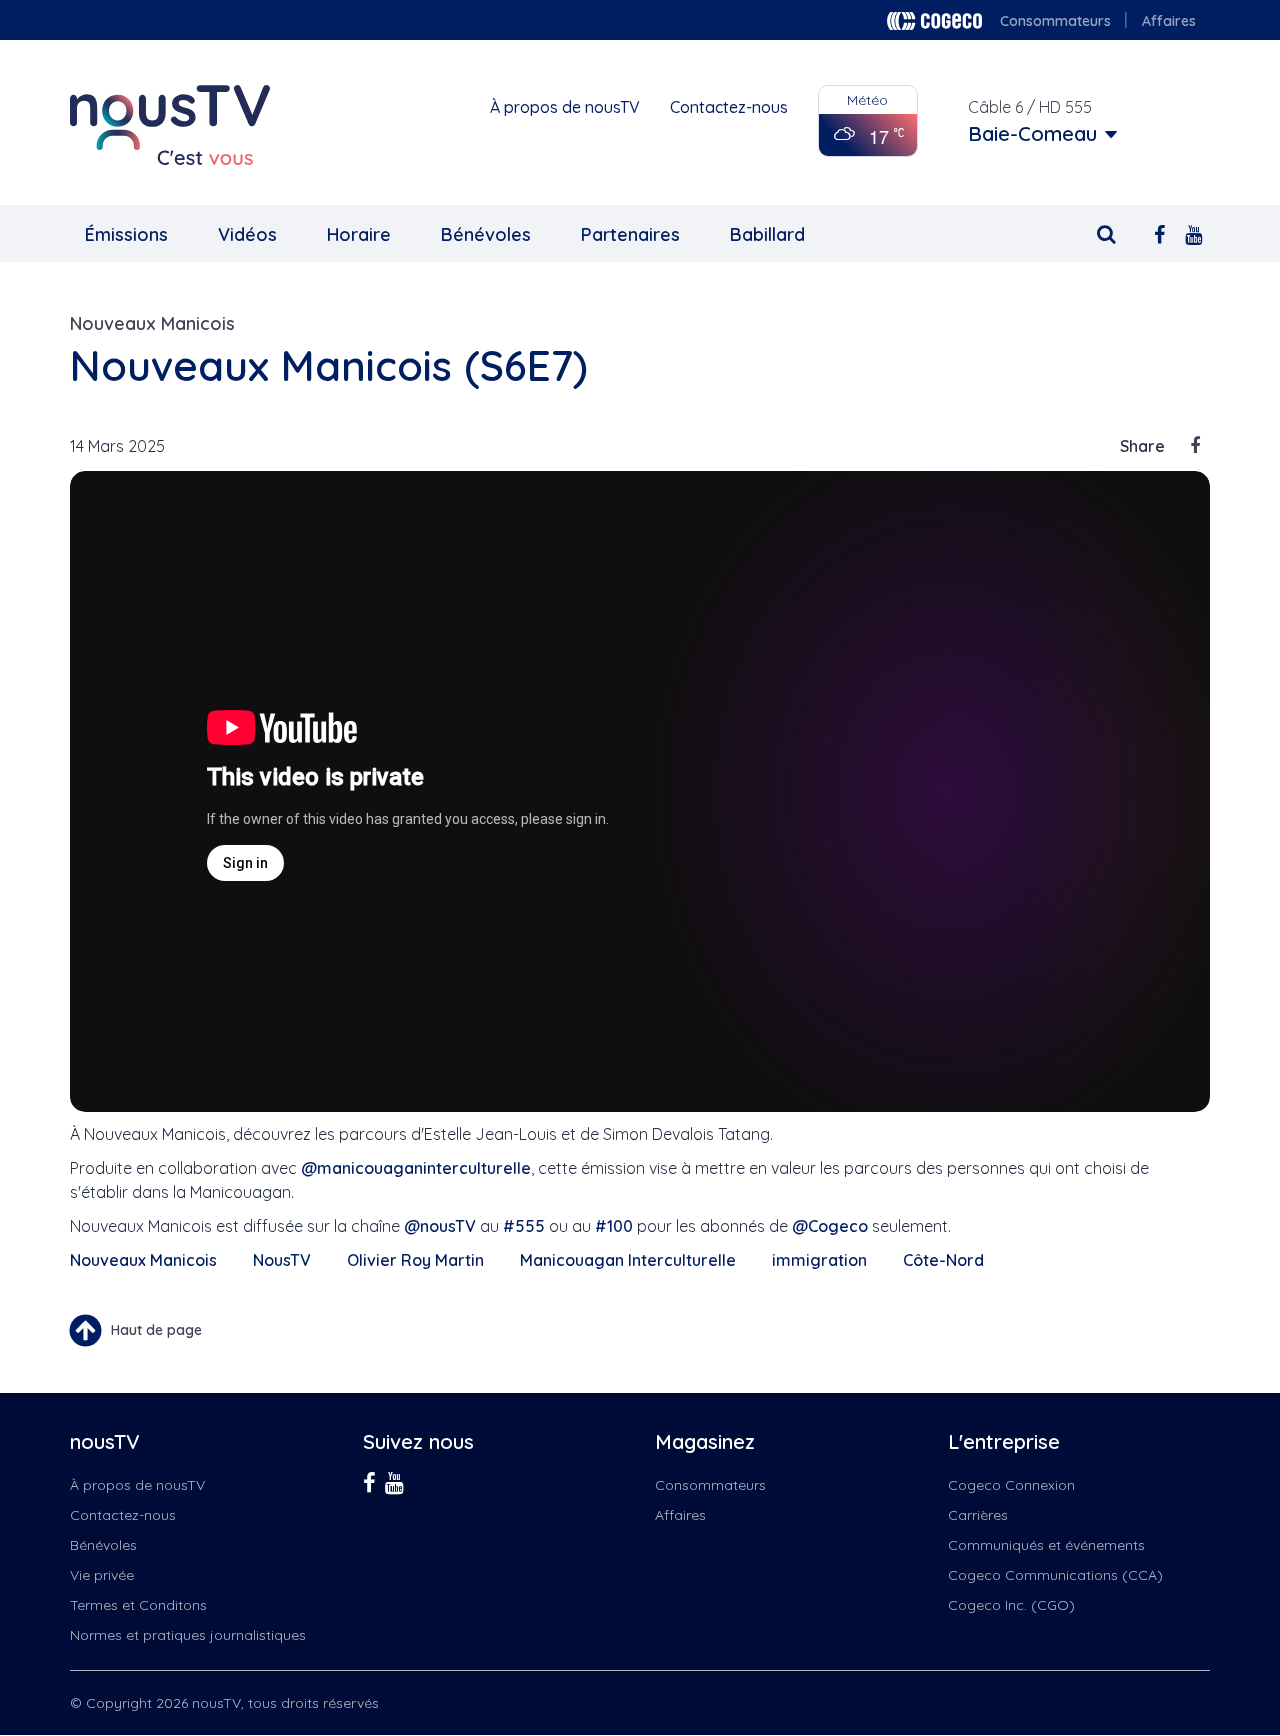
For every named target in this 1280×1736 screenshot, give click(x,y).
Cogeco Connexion (1011, 1485)
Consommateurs (1055, 21)
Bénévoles (486, 234)
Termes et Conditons (138, 1605)
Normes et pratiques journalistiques (188, 1635)
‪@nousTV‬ (440, 1226)
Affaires (1169, 21)
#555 (524, 1226)
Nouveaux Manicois (152, 323)
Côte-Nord (943, 1260)
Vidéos (247, 234)
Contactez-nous (729, 107)
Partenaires (630, 234)
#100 (614, 1226)
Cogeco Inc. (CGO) (1011, 1605)
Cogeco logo (934, 21)
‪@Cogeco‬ (830, 1226)
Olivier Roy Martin (415, 1260)
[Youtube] (1193, 232)
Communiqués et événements (1046, 1545)
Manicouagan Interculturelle (628, 1260)
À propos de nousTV (565, 107)
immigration (819, 1260)
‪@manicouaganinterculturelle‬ (416, 1168)
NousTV (282, 1260)
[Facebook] (1159, 232)
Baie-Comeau (1032, 134)
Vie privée (102, 1575)
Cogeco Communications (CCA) (1055, 1575)
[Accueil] (170, 125)
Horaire (359, 234)
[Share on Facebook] (1195, 446)
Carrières (978, 1515)
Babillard (767, 234)
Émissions (126, 234)
